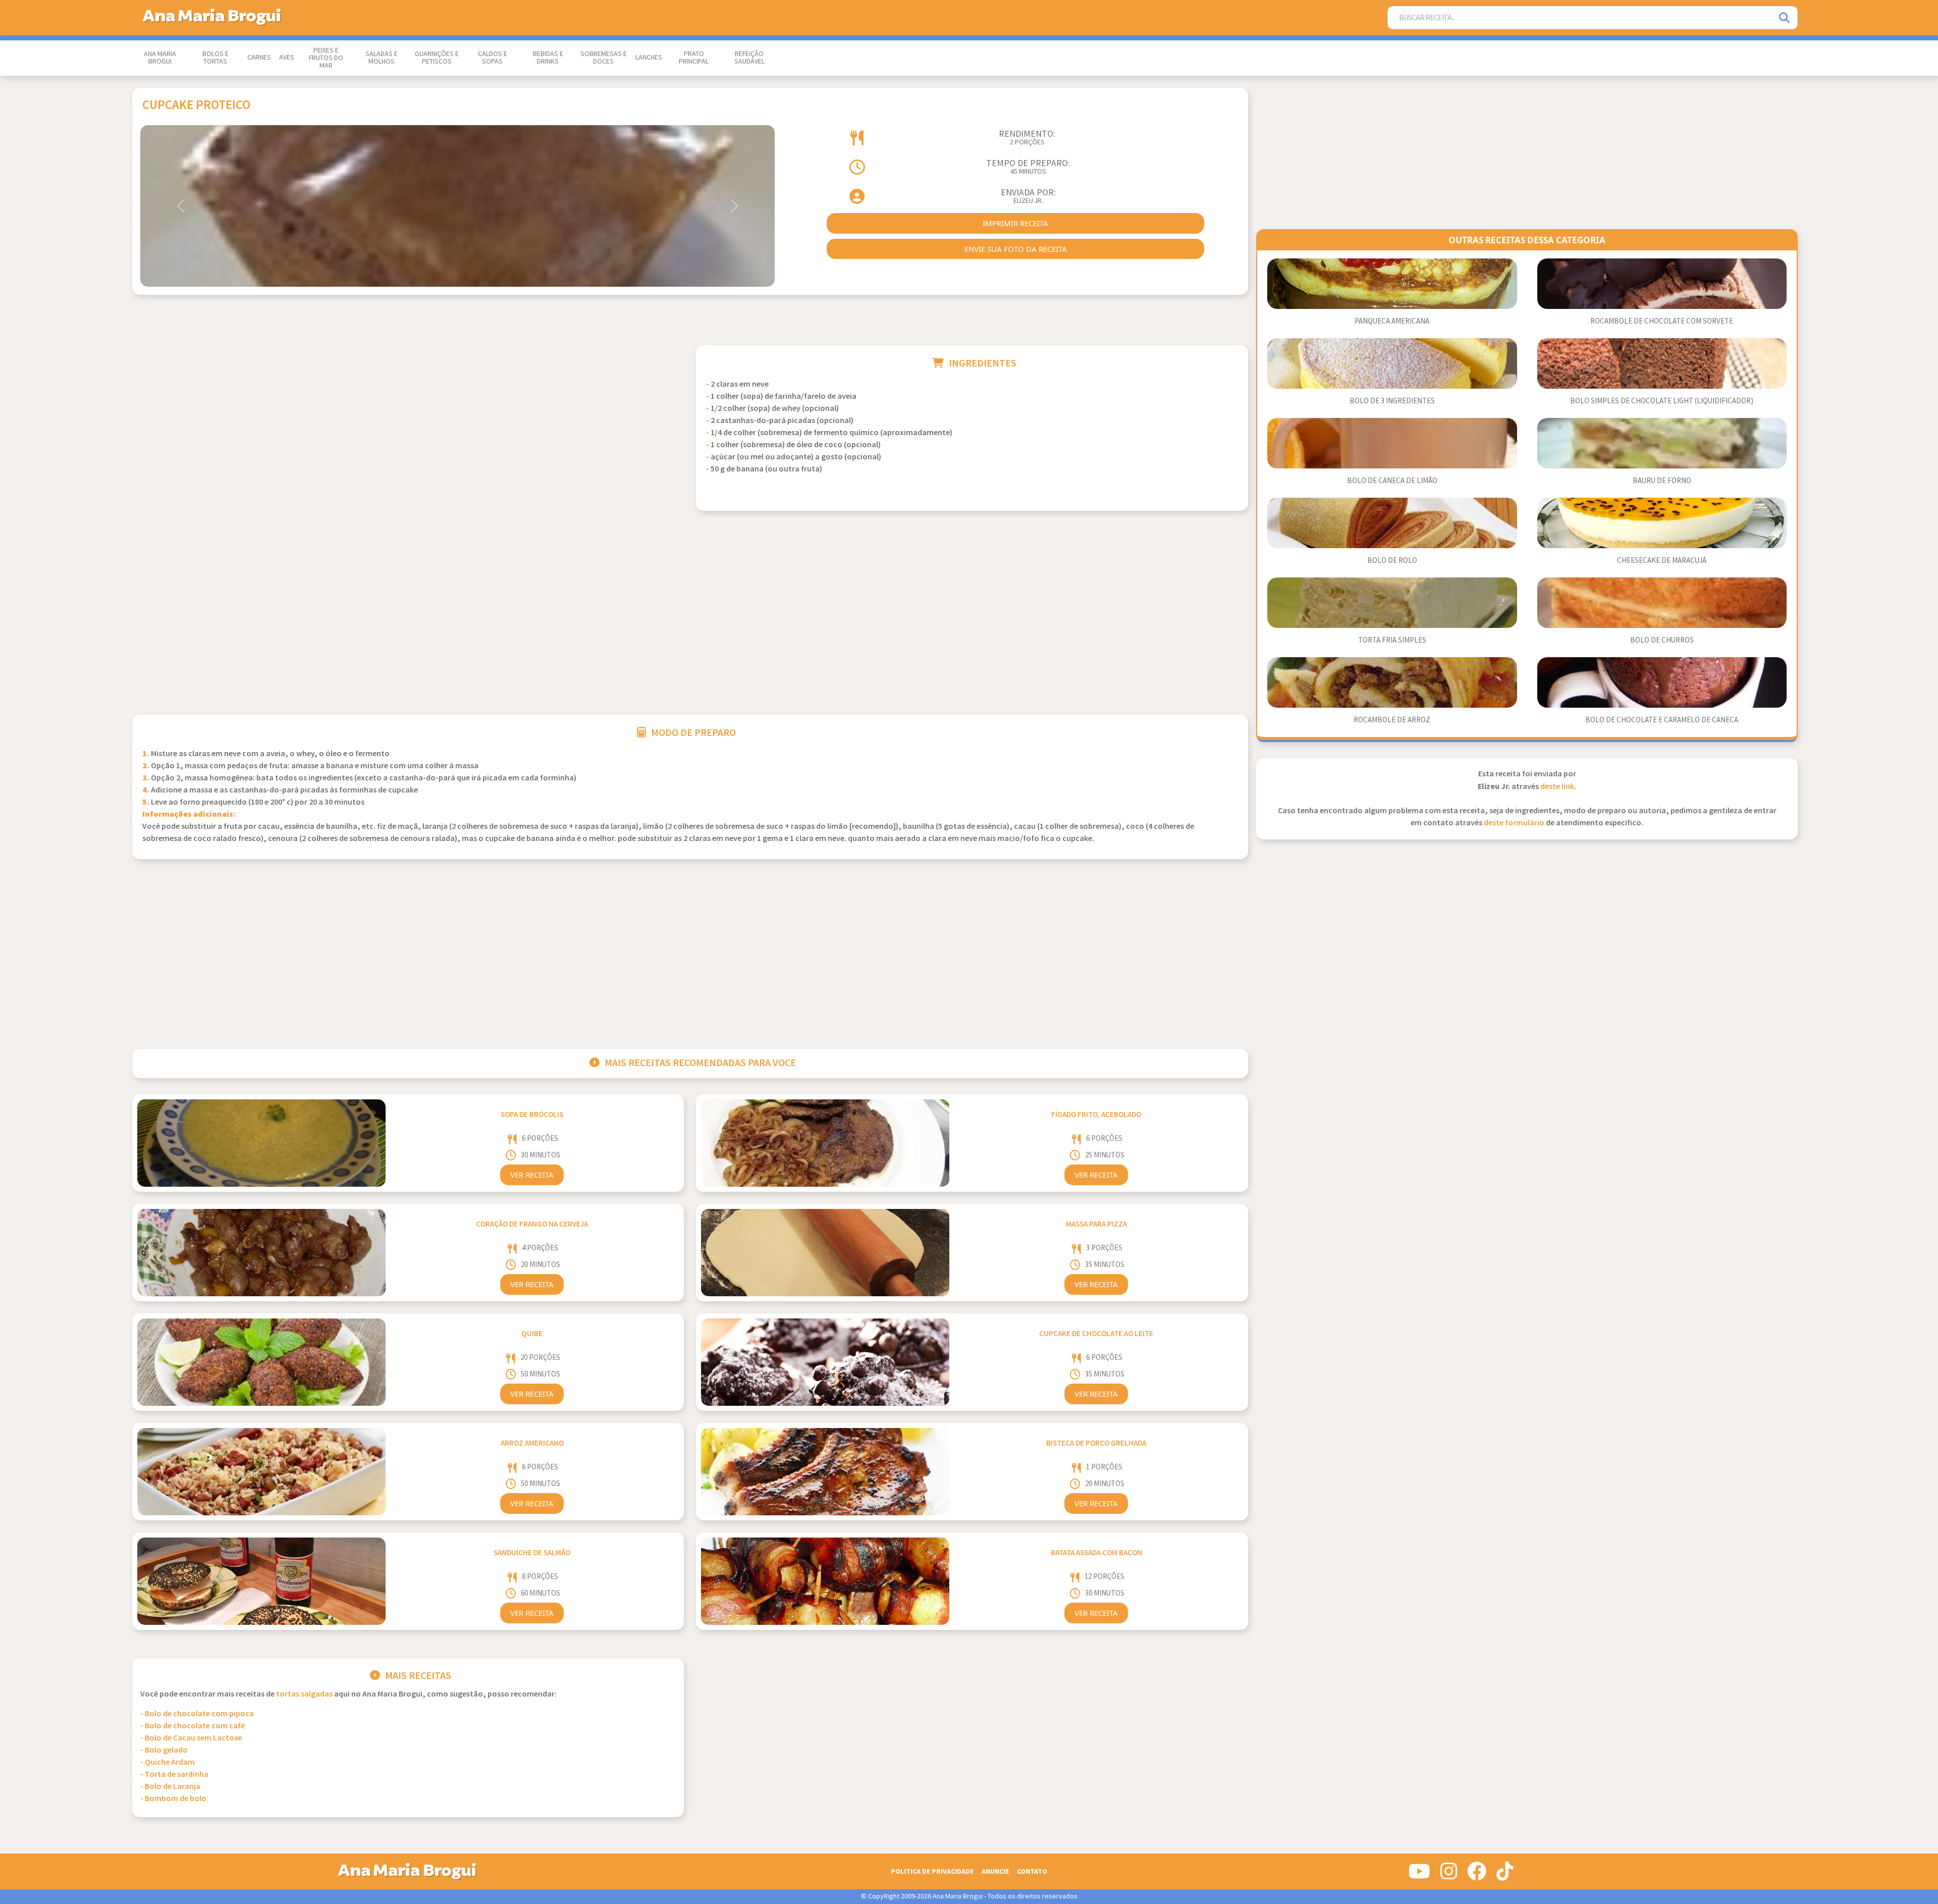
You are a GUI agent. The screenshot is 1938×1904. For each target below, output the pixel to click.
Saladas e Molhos (382, 58)
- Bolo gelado (164, 1750)
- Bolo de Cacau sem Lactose (191, 1738)
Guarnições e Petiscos (437, 58)
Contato (1032, 1871)
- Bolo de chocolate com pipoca (197, 1714)
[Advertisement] (408, 416)
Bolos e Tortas (216, 58)
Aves (287, 58)
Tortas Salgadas (304, 1694)
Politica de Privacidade (932, 1871)
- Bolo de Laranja (170, 1787)
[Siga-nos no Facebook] (1477, 1875)
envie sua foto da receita (1016, 249)
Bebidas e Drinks (548, 58)
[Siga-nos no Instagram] (1449, 1875)
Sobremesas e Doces (604, 58)
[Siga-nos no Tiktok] (1505, 1875)
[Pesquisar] (1785, 18)
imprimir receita (1015, 223)
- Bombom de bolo (173, 1799)
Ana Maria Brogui (160, 58)
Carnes (259, 58)
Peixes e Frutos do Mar (326, 58)
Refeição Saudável (749, 58)
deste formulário (1514, 823)
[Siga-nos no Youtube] (1419, 1875)
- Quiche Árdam (168, 1762)
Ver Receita (532, 1175)
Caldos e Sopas (493, 58)
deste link (1557, 787)
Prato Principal (694, 58)
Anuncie (995, 1871)
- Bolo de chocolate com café (193, 1726)
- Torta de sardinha (174, 1775)
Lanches (649, 58)
